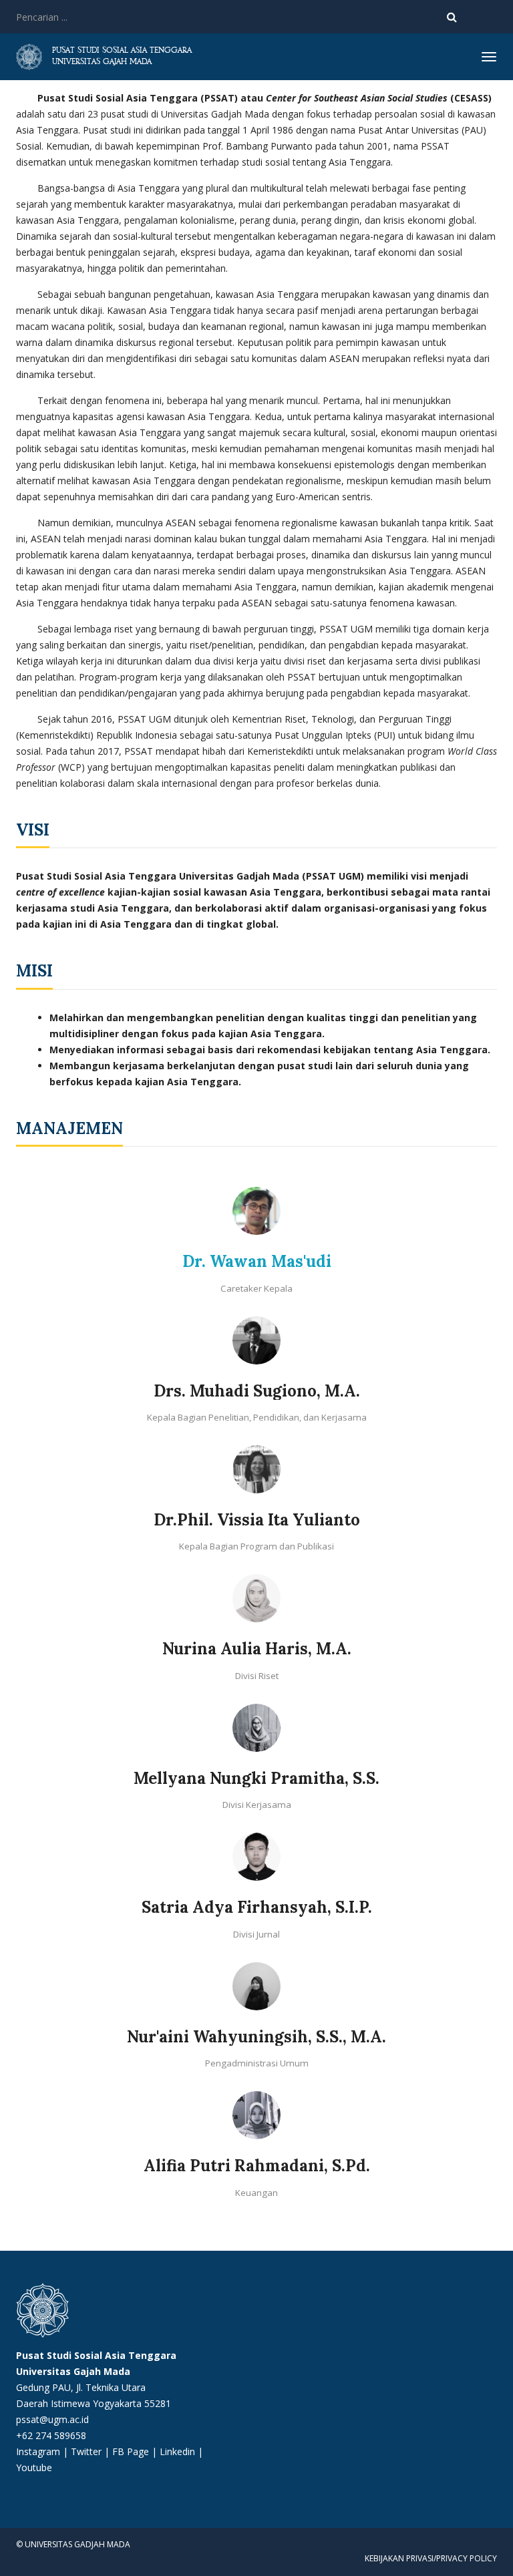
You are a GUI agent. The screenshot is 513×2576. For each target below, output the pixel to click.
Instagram (38, 2451)
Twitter (88, 2451)
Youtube (34, 2467)
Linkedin (177, 2451)
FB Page (132, 2451)
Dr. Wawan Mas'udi (257, 1261)
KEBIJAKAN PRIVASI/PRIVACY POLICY (431, 2558)
